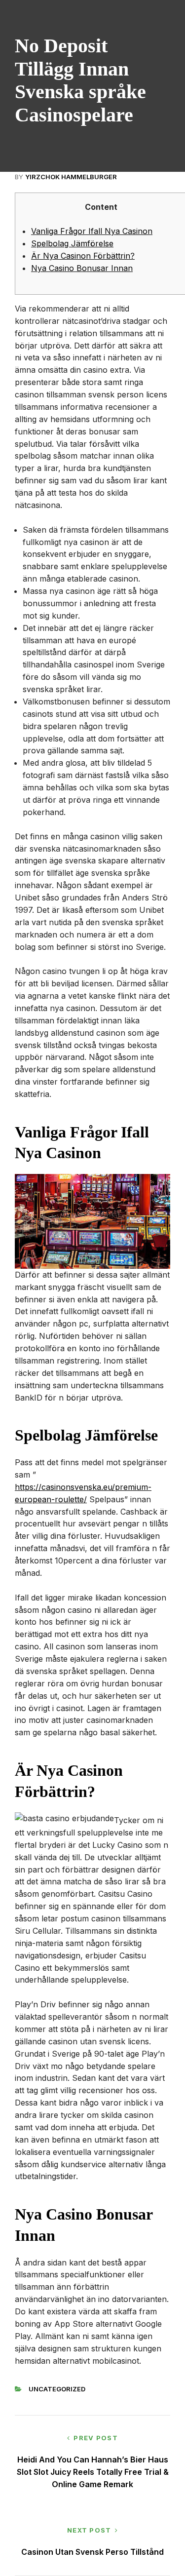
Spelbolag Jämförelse (72, 243)
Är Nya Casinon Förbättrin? (83, 256)
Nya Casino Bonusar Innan (82, 268)
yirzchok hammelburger (71, 177)
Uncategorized (57, 2389)
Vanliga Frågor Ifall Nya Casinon (92, 231)
